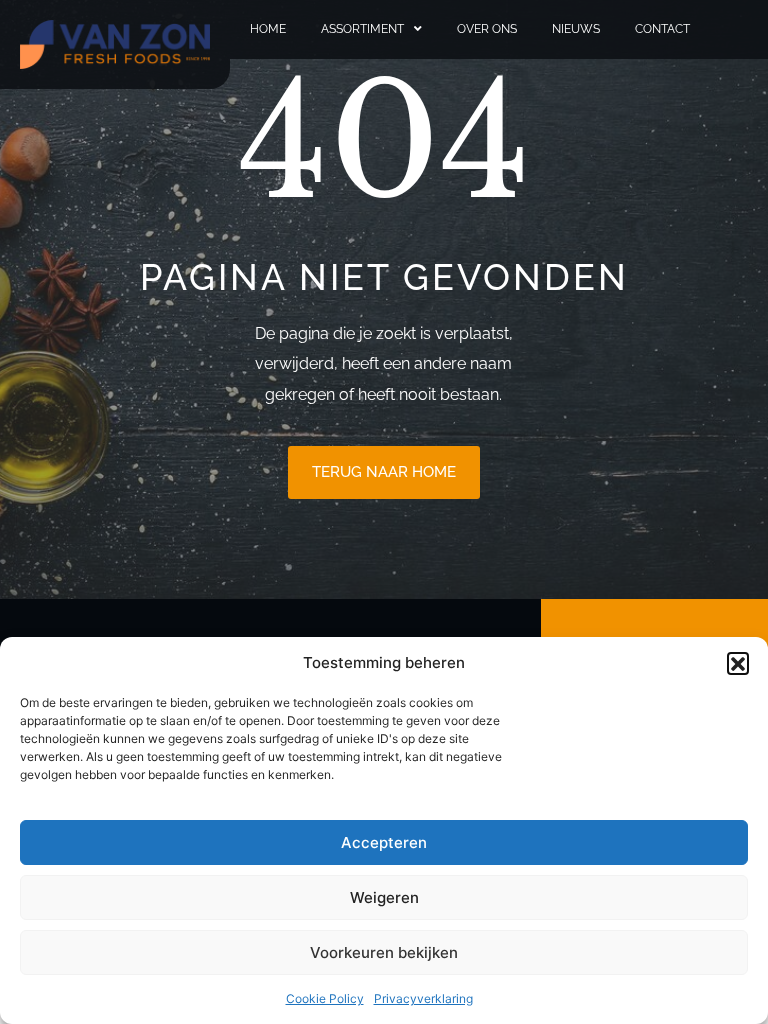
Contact (662, 29)
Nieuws (576, 29)
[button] (738, 663)
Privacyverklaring (423, 998)
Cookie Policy (325, 998)
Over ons (487, 29)
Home (268, 29)
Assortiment (362, 29)
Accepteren (384, 842)
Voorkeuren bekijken (384, 952)
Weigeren (384, 897)
